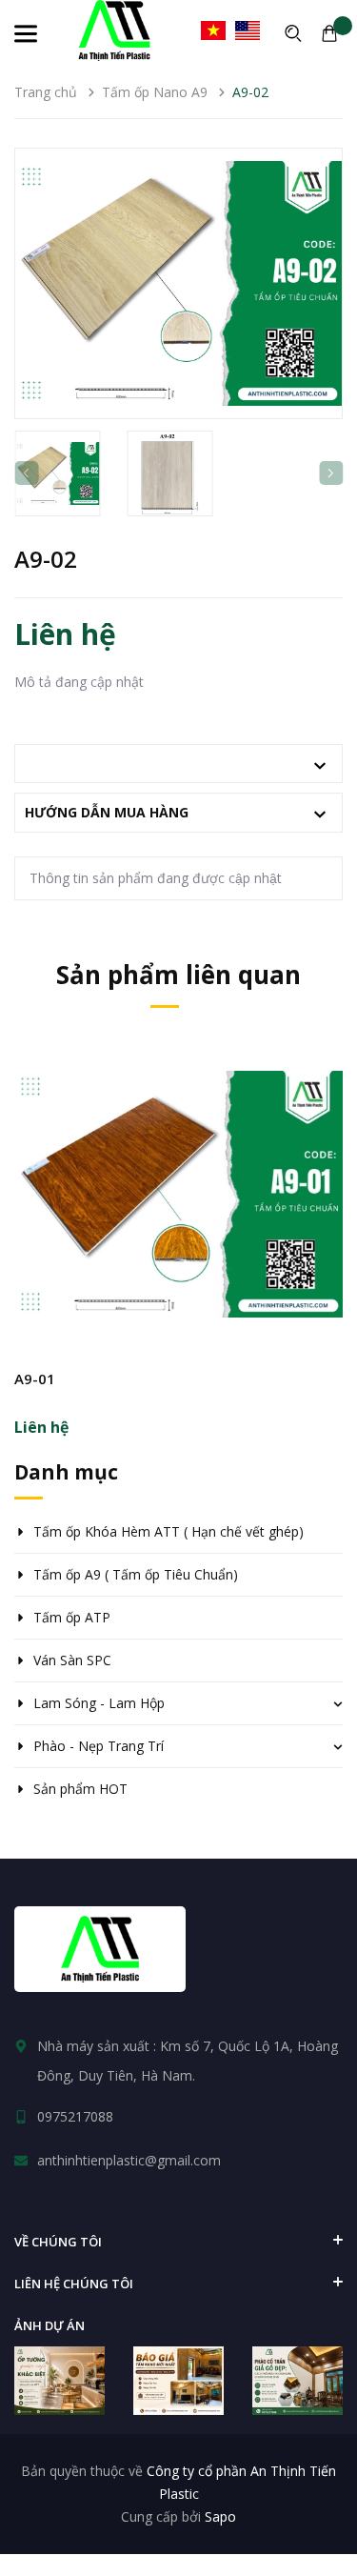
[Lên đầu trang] (309, 2514)
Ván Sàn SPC (72, 1660)
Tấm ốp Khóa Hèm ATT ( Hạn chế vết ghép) (169, 1531)
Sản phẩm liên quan (178, 975)
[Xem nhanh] (179, 1247)
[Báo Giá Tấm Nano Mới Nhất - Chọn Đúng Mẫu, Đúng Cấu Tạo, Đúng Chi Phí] (178, 2380)
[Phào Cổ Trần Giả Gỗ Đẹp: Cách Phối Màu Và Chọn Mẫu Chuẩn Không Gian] (297, 2380)
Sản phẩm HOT (80, 1789)
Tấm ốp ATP (72, 1617)
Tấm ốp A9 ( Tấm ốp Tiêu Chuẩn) (136, 1574)
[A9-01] (178, 1194)
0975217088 (75, 2116)
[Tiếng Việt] (213, 30)
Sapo (220, 2516)
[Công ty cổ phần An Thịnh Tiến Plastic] (100, 1949)
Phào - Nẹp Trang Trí (99, 1746)
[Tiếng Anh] (248, 30)
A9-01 (35, 1379)
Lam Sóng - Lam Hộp (99, 1703)
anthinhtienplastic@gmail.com (129, 2160)
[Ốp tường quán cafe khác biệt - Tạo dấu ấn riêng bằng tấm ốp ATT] (59, 2380)
